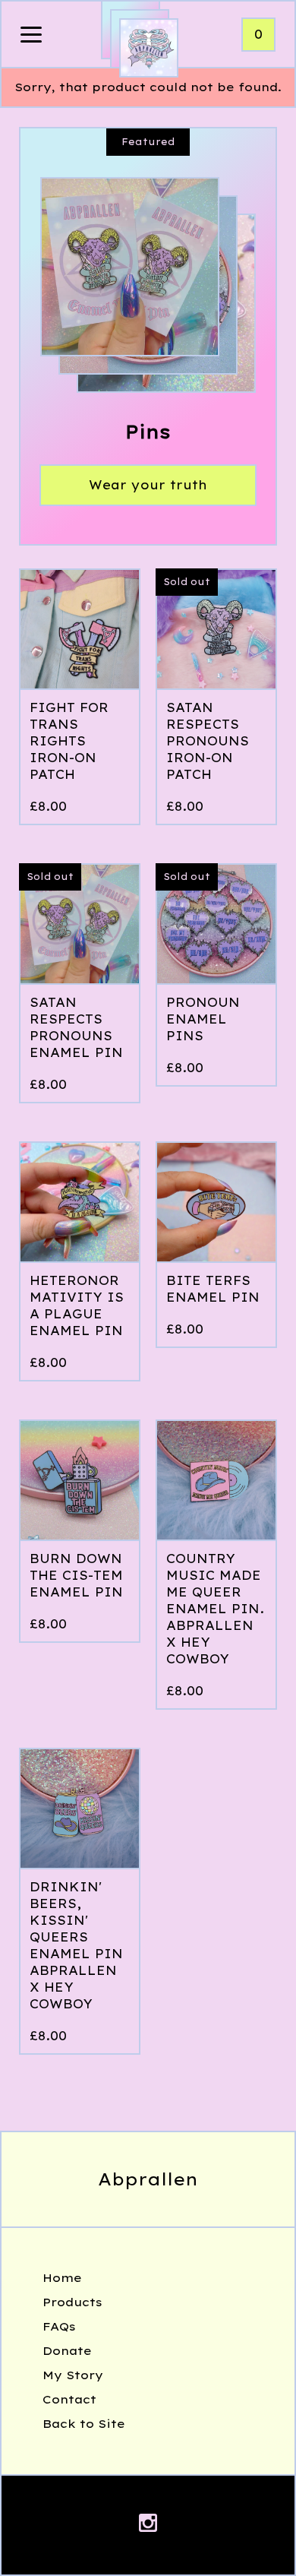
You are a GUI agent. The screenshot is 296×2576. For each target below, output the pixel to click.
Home (62, 2278)
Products (72, 2302)
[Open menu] (31, 36)
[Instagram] (148, 2525)
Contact (69, 2399)
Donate (67, 2351)
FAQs (59, 2326)
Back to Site (84, 2424)
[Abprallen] (149, 48)
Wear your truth (148, 485)
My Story (73, 2375)
